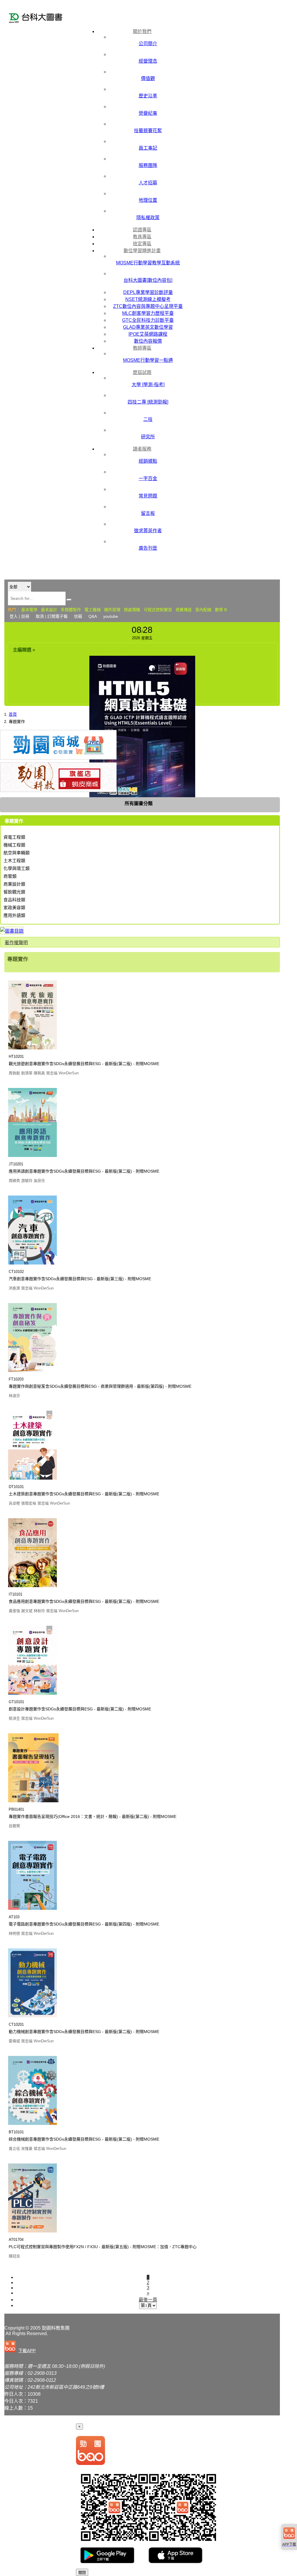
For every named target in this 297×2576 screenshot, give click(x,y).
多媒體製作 (71, 610)
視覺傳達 (184, 610)
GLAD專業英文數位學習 (148, 327)
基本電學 (29, 610)
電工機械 (93, 610)
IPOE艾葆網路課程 (148, 334)
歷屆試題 (142, 372)
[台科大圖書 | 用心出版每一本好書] (45, 19)
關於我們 (142, 31)
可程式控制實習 (158, 610)
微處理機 (132, 610)
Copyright (14, 2328)
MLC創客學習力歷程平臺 (148, 313)
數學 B (221, 610)
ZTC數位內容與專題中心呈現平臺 (148, 306)
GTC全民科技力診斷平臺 (148, 320)
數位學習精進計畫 (142, 251)
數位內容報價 (148, 341)
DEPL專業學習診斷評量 (148, 292)
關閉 (82, 2573)
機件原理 (112, 610)
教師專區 (142, 348)
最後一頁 (148, 2300)
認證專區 (142, 230)
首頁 (13, 714)
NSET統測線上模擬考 (148, 299)
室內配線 (203, 610)
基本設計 (49, 610)
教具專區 (142, 237)
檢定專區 (142, 244)
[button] (21, 2347)
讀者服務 (142, 449)
